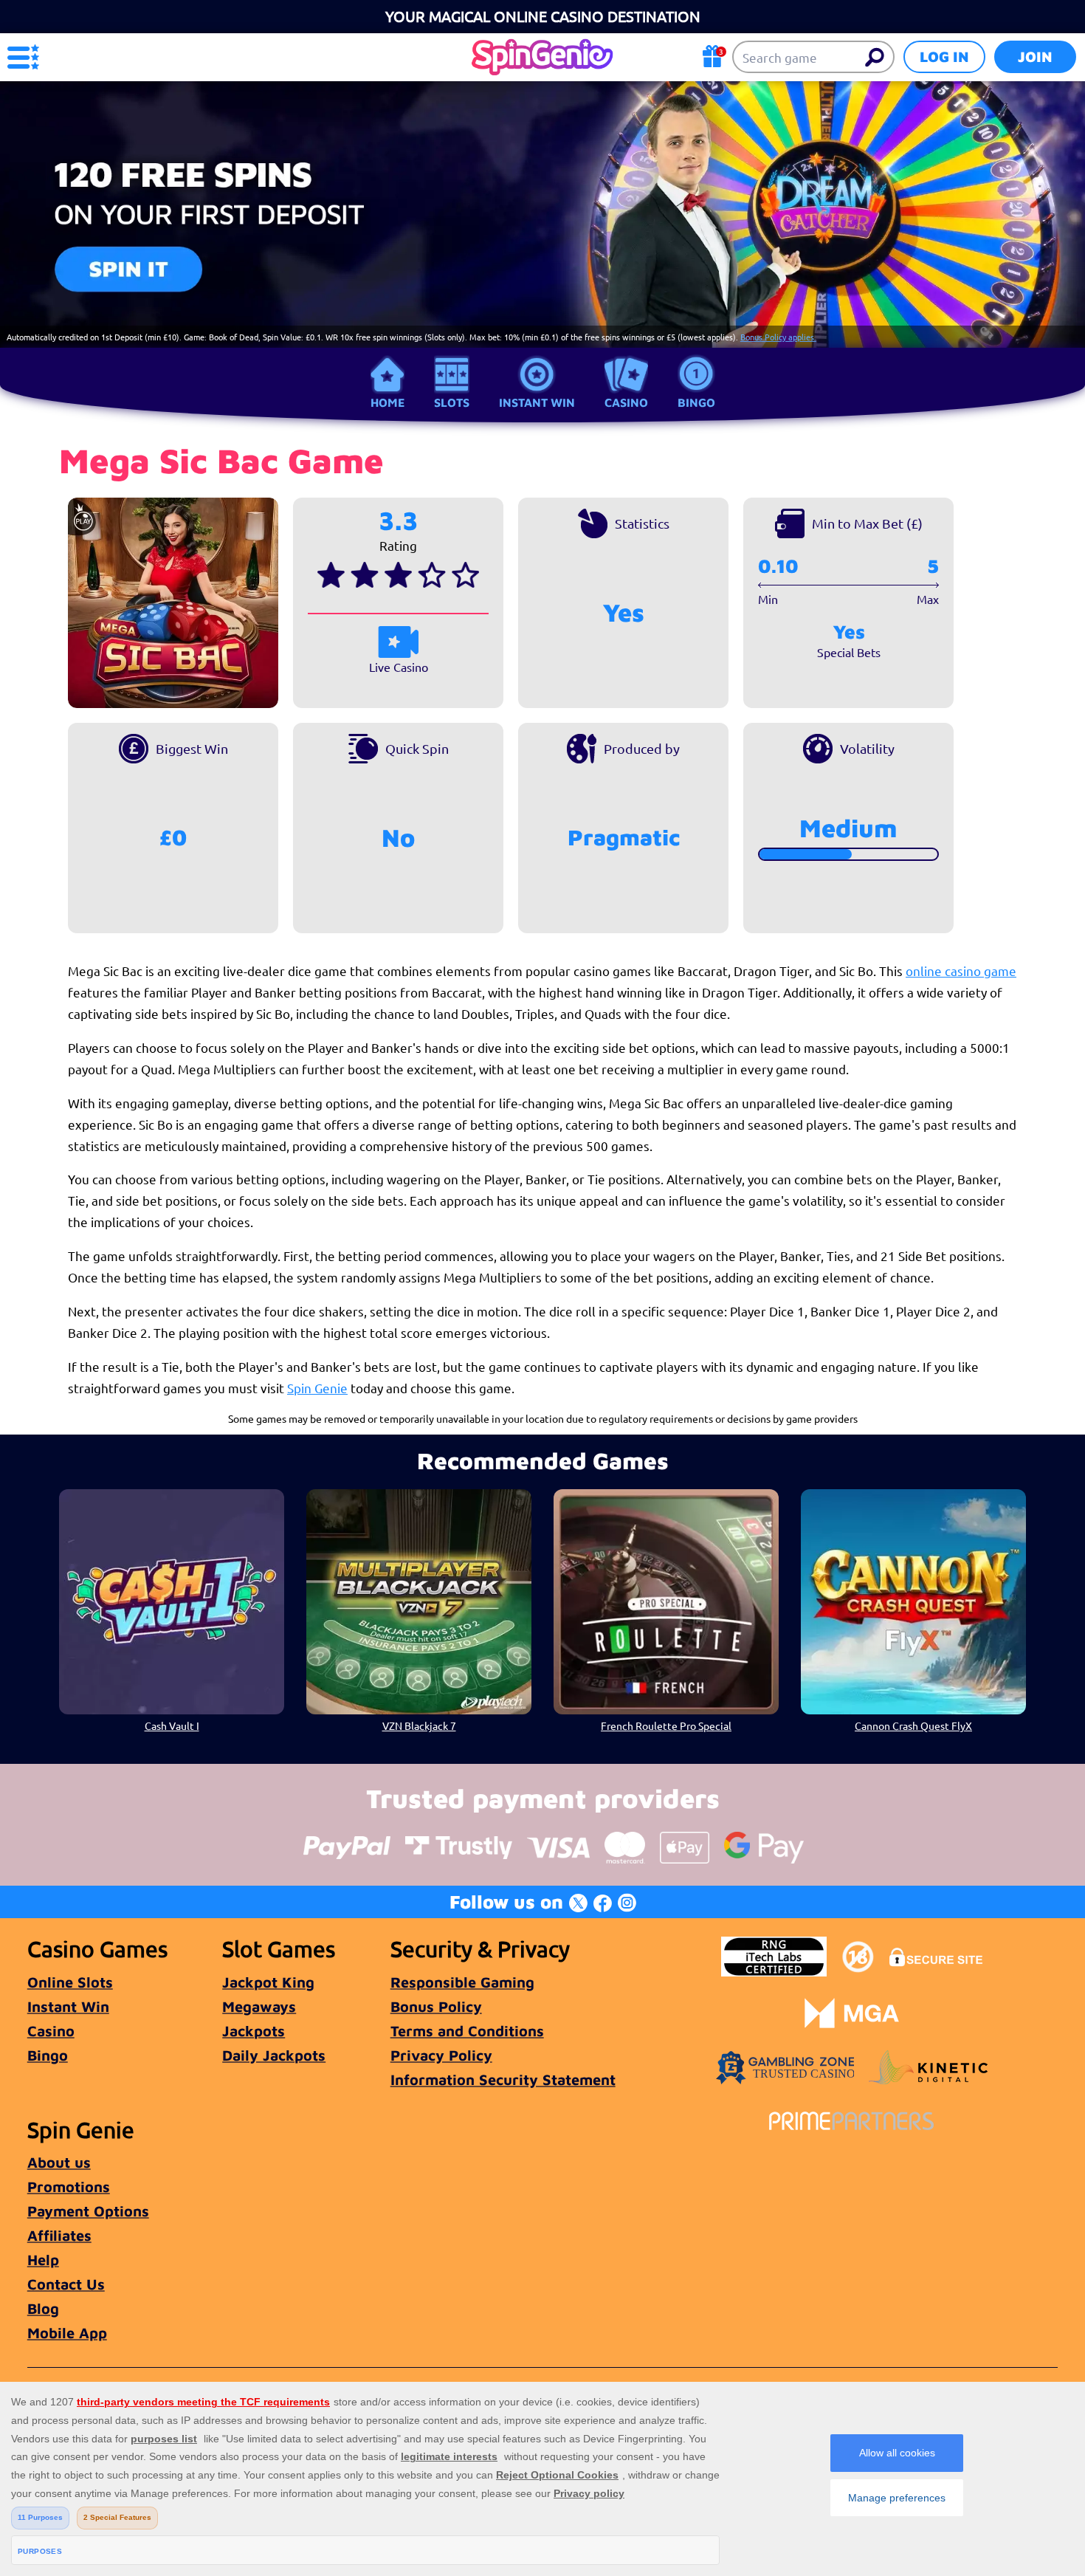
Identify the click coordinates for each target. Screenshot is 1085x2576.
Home (387, 402)
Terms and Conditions (467, 2031)
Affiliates (59, 2235)
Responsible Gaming (462, 1982)
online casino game (961, 971)
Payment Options (88, 2211)
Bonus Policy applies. (778, 337)
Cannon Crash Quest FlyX (913, 1725)
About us (59, 2162)
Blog (43, 2308)
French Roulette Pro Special (666, 1725)
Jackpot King (268, 1982)
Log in (944, 56)
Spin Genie (317, 1388)
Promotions (69, 2187)
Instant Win (537, 402)
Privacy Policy (441, 2055)
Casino (626, 402)
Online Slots (70, 1982)
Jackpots (254, 2031)
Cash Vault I (172, 1725)
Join (1035, 56)
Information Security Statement (503, 2079)
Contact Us (66, 2284)
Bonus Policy (436, 2006)
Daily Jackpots (274, 2055)
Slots (452, 402)
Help (43, 2260)
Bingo (696, 402)
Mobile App (67, 2333)
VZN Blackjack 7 (419, 1725)
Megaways (259, 2006)
